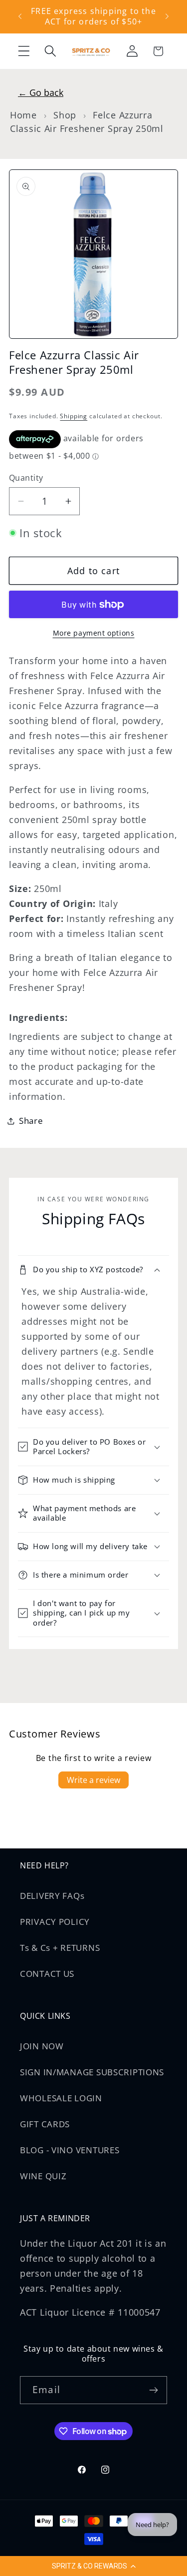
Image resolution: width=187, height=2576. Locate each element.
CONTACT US (47, 1974)
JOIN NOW (42, 2046)
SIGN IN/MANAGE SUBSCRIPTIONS (92, 2072)
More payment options (94, 633)
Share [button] (31, 1121)
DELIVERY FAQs (52, 1896)
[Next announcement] (167, 16)
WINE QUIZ (43, 2176)
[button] (93, 2566)
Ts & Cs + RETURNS (60, 1948)
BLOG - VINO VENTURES (70, 2150)
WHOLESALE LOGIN (61, 2098)
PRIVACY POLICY (55, 1922)
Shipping (74, 416)
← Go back (41, 92)
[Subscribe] (153, 2390)
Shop (65, 115)
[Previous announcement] (20, 16)
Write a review (93, 1780)
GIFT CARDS (45, 2124)
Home (23, 115)
